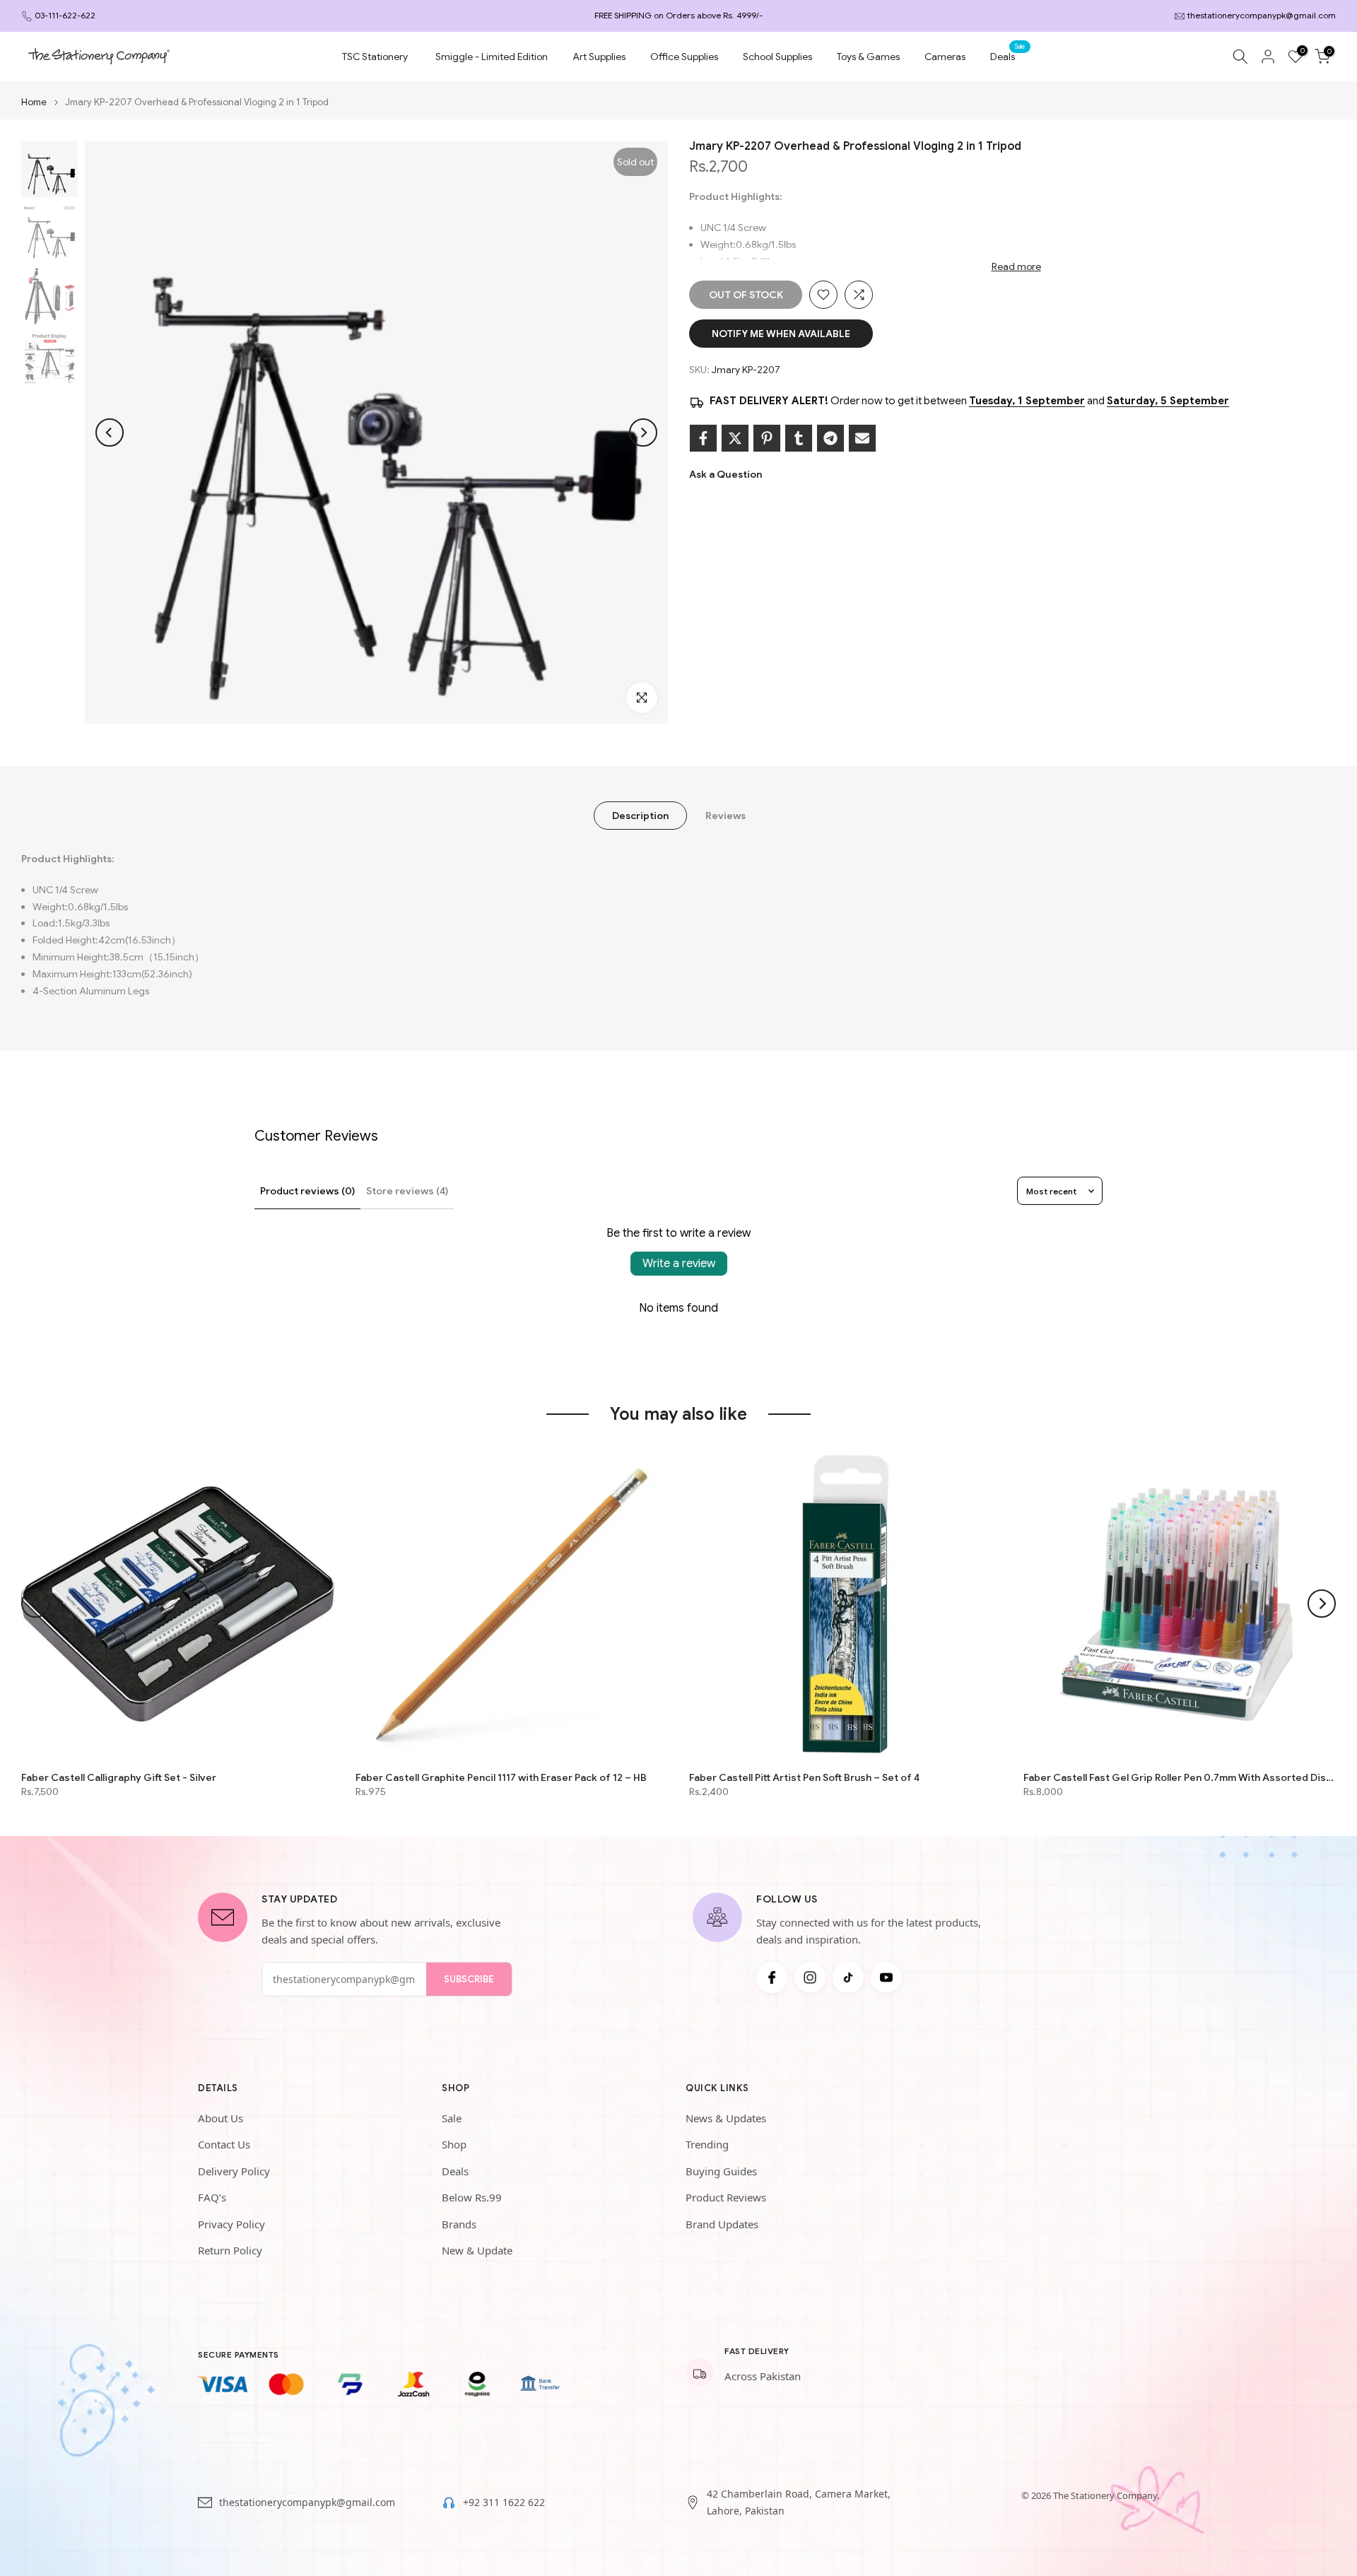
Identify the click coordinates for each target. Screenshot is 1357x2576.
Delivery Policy (234, 2171)
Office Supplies (684, 57)
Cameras (945, 57)
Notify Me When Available (781, 334)
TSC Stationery (375, 57)
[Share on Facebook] (703, 438)
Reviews (726, 816)
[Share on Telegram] (830, 438)
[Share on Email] (862, 438)
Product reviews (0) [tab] (307, 1191)
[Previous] (110, 433)
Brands (459, 2224)
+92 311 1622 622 (504, 2502)
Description (640, 816)
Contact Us (224, 2144)
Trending (707, 2144)
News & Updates (726, 2118)
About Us (221, 2118)
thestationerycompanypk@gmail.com (1262, 15)
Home (34, 102)
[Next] (643, 433)
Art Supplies (599, 57)
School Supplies (777, 57)
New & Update (477, 2250)
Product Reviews (726, 2197)
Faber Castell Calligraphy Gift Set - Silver (119, 1777)
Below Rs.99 (472, 2197)
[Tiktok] (848, 1977)
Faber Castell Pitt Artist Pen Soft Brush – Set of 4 (804, 1777)
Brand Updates (722, 2224)
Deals (1008, 55)
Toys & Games (868, 57)
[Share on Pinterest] (767, 438)
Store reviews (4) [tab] (407, 1191)
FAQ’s (212, 2197)
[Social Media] (772, 1977)
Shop (454, 2144)
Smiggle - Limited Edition (492, 57)
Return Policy (230, 2250)
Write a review (679, 1264)
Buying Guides (721, 2171)
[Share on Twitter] (735, 438)
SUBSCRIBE (469, 1979)
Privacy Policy (231, 2224)
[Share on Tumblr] (799, 438)
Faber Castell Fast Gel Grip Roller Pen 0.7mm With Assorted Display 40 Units (1180, 1777)
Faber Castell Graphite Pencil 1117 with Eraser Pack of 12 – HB (501, 1777)
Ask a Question (726, 474)
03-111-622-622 (65, 15)
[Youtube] (886, 1977)
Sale (452, 2118)
